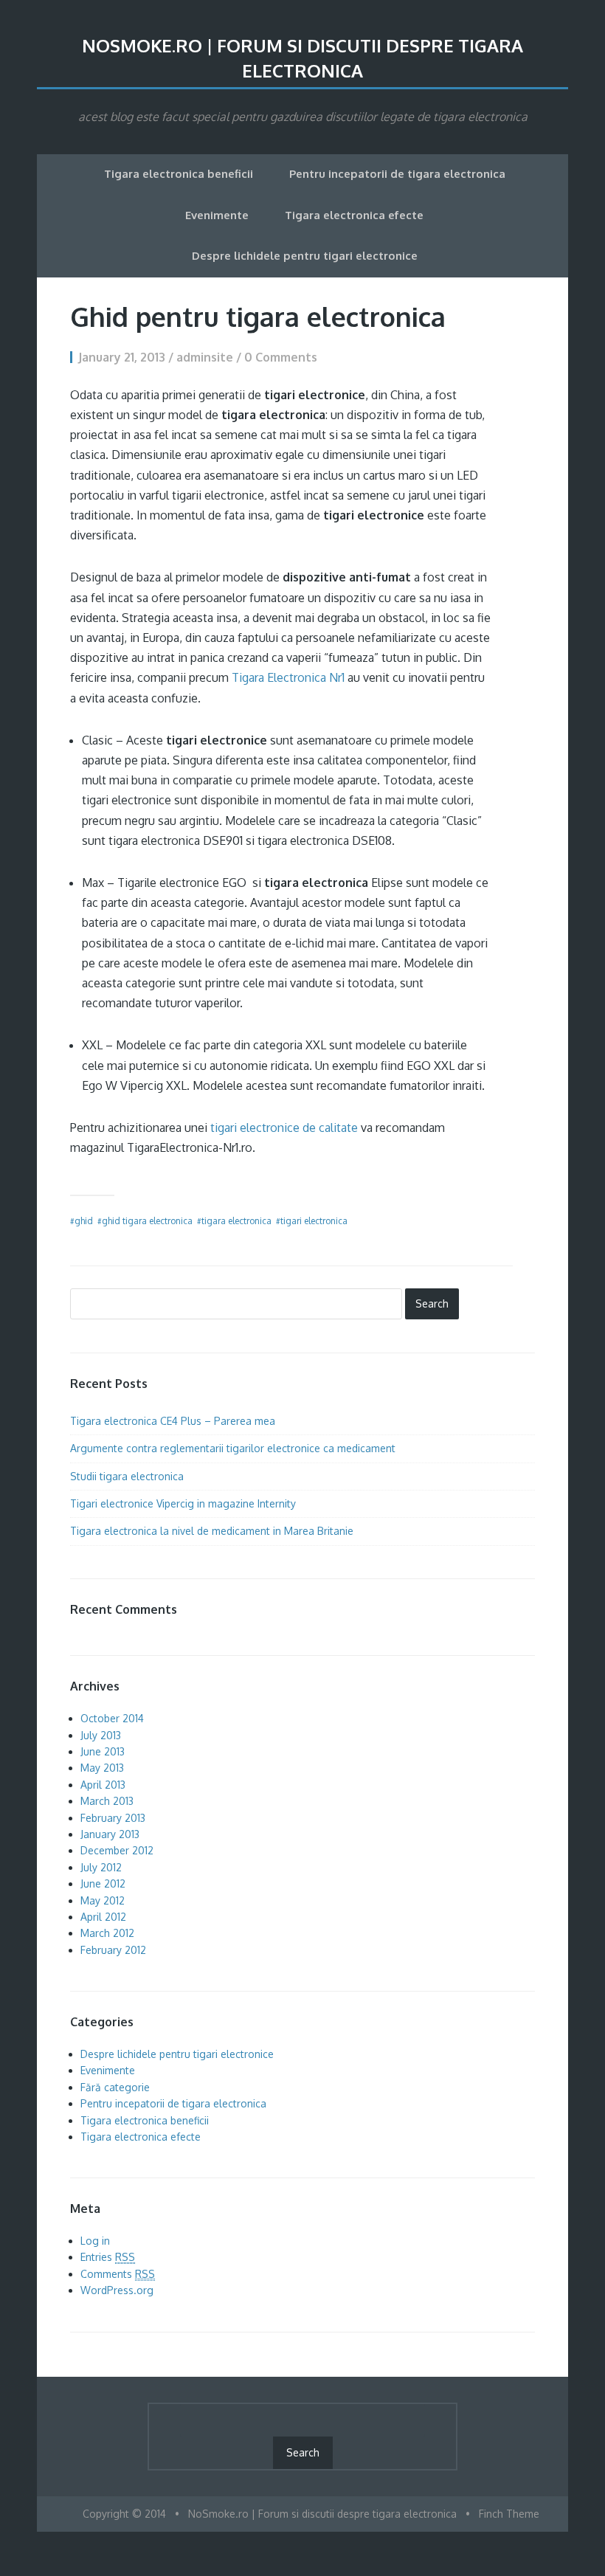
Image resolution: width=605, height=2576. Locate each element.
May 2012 (103, 1900)
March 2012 (107, 1933)
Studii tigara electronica (127, 1476)
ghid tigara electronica (147, 1221)
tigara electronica (236, 1221)
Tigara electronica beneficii (179, 174)
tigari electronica (314, 1221)
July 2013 (101, 1735)
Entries (108, 2257)
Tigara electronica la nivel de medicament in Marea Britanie (212, 1531)
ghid (84, 1221)
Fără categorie (115, 2087)
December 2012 (117, 1850)
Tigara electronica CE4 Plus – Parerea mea (173, 1421)
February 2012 (113, 1950)
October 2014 (112, 1718)
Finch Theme (509, 2514)
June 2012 (103, 1883)
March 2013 (107, 1801)
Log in (95, 2241)
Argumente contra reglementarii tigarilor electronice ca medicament (233, 1448)
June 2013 (103, 1751)
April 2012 (103, 1917)
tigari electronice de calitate (284, 1128)
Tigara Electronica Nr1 (288, 677)
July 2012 (101, 1867)
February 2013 (113, 1818)
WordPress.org (117, 2290)
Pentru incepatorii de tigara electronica (397, 174)
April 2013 (103, 1785)
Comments (118, 2274)
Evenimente (217, 215)
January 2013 (110, 1834)
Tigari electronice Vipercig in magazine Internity (183, 1503)
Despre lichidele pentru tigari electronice (305, 256)
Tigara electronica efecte (354, 215)
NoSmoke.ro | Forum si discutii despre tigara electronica (302, 58)
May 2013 (102, 1768)
